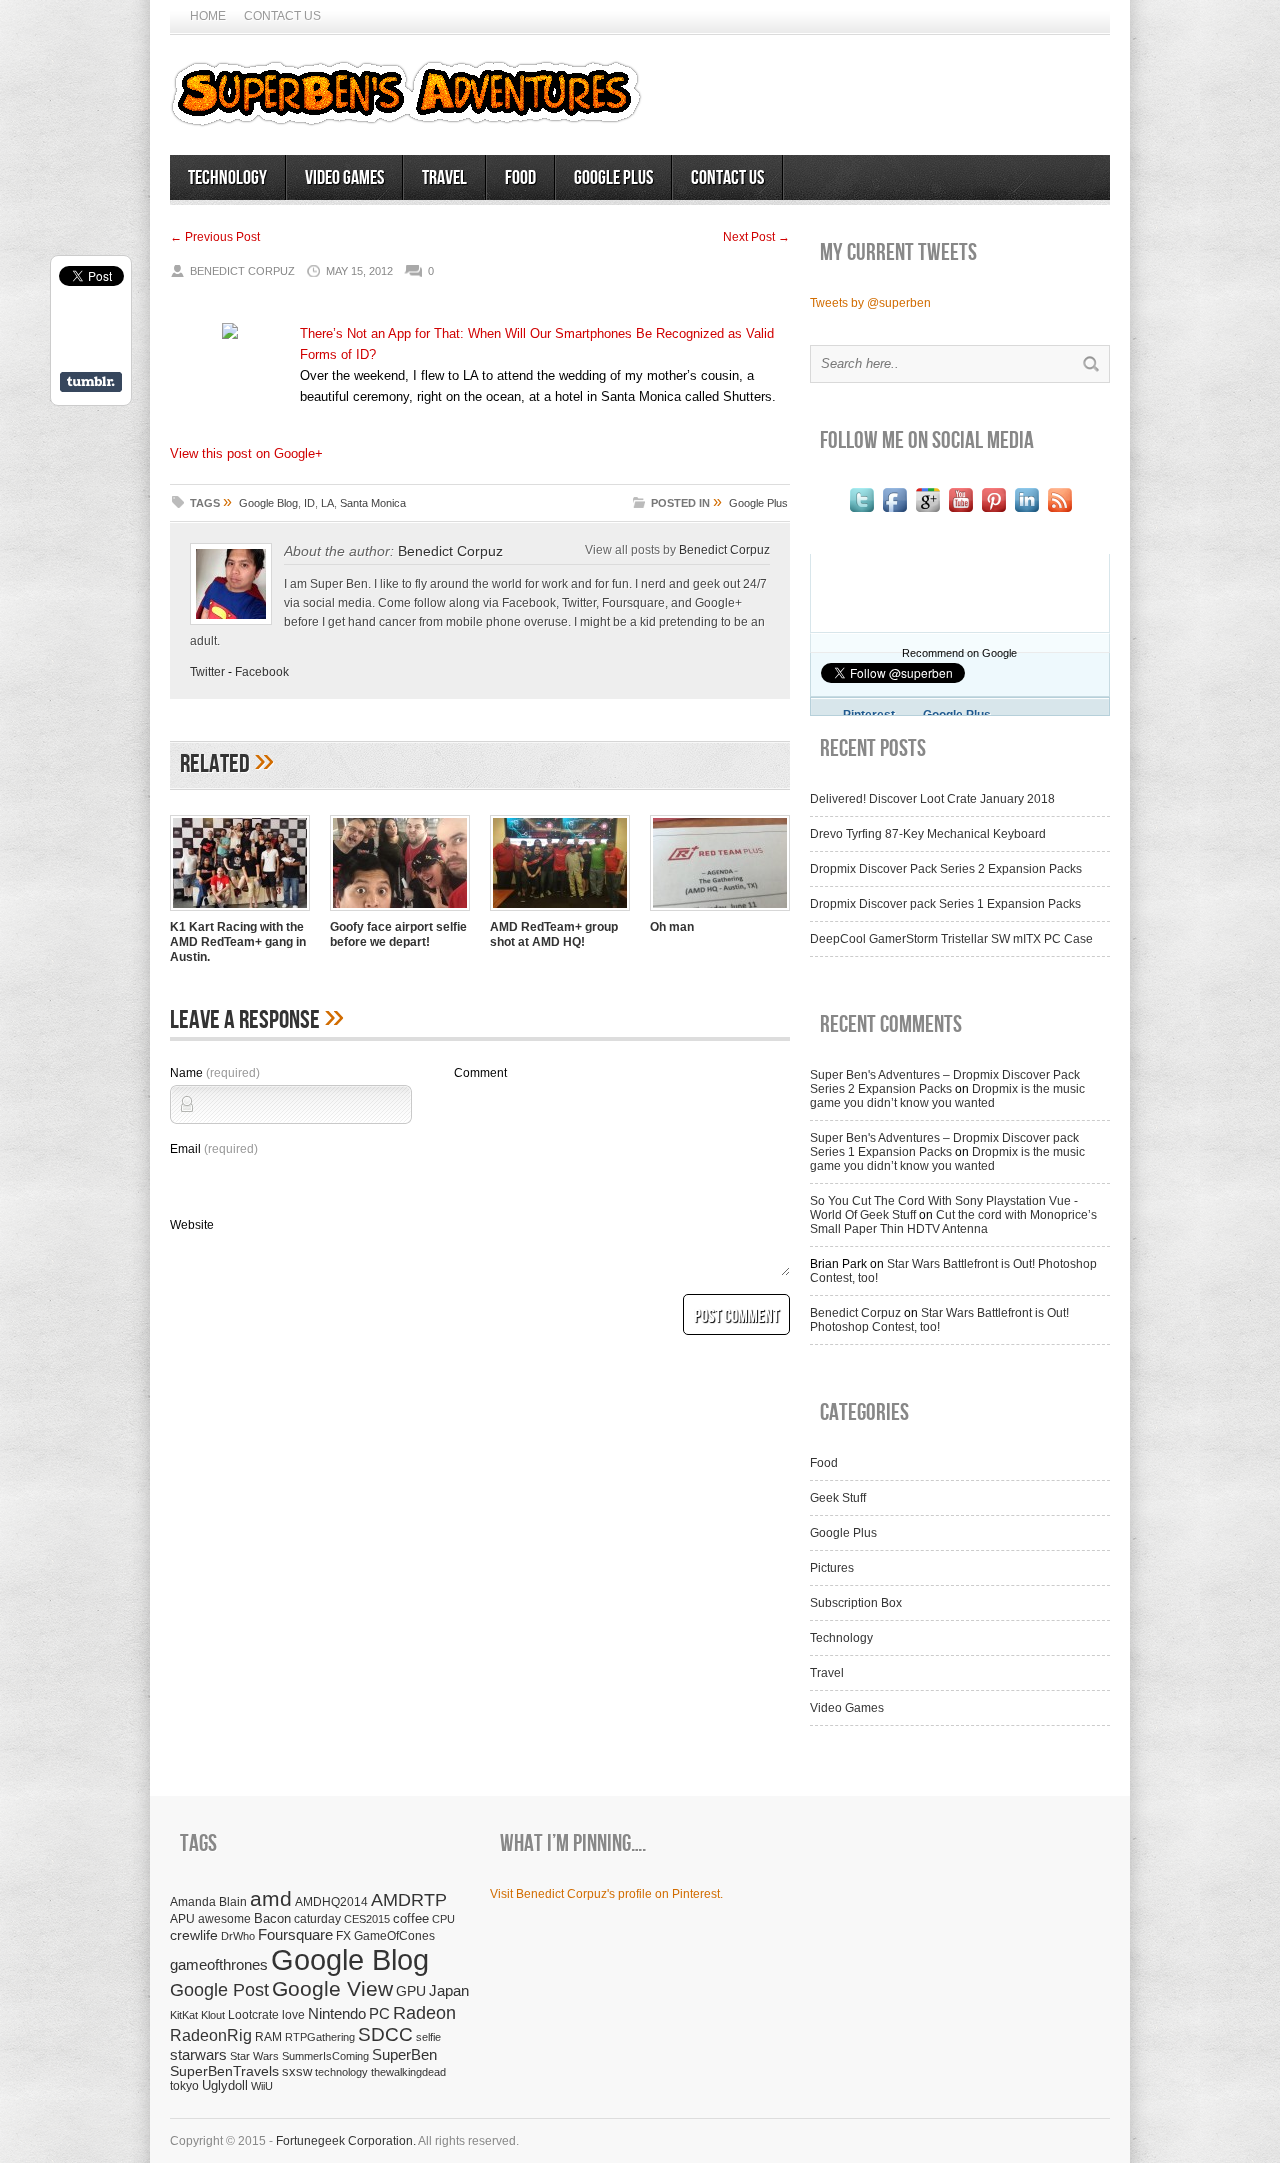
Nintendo (337, 2013)
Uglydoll (225, 2086)
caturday (317, 1918)
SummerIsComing (325, 2056)
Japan (449, 1990)
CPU (443, 1919)
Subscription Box (856, 1603)
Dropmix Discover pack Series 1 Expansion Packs (945, 904)
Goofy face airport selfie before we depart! (398, 934)
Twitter (207, 672)
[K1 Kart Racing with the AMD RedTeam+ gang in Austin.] (240, 913)
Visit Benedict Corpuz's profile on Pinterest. (606, 1894)
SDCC (385, 2034)
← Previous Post (215, 237)
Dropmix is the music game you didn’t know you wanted (947, 1096)
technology (341, 2072)
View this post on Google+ (246, 453)
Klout (213, 2015)
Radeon (424, 2012)
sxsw (297, 2071)
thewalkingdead (408, 2072)
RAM (268, 2036)
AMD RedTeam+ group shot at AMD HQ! (554, 934)
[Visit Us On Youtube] (960, 512)
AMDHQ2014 (331, 1902)
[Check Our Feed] (1059, 512)
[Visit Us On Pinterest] (993, 512)
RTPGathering (320, 2037)
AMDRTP (409, 1899)
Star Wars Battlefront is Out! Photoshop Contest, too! (939, 1320)
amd (271, 1898)
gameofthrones (219, 1965)
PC (379, 2013)
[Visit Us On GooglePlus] (927, 512)
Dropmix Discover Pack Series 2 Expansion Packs (946, 869)
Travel (444, 178)
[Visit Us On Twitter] (861, 512)
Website (192, 1225)
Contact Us (282, 16)
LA (327, 503)
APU (182, 1918)
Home (208, 16)
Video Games (344, 178)
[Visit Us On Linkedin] (1026, 512)
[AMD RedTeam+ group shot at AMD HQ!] (560, 913)
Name (215, 1073)
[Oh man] (720, 913)
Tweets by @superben (870, 303)
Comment (480, 1073)
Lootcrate (253, 2014)
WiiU (262, 2086)
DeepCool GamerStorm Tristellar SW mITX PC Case (951, 939)
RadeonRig (211, 2035)
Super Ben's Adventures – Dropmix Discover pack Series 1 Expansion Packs (944, 1145)
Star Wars (254, 2056)
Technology (227, 178)
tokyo (184, 2085)
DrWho (238, 1936)
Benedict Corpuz (450, 551)
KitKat (184, 2015)
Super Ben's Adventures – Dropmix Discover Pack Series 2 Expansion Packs (945, 1082)
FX (343, 1936)
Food (520, 178)
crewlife (194, 1935)
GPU (411, 1991)
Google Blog (268, 503)
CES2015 (367, 1919)
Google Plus (613, 178)
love (293, 2014)
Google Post (219, 1990)
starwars (198, 2054)
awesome (224, 1918)
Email (214, 1149)
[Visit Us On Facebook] (894, 512)
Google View (332, 1989)
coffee (411, 1918)
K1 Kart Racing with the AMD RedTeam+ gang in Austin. (238, 942)
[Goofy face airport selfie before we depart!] (400, 913)
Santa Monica (373, 503)
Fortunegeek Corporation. (346, 2141)
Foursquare (295, 1934)
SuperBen (404, 2054)
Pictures (832, 1568)
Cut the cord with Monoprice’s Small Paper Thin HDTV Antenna (953, 1222)
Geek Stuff (838, 1498)
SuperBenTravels (224, 2071)
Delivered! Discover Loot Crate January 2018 (932, 799)
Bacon (272, 1918)
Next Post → (756, 237)
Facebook (262, 672)
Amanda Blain (208, 1901)
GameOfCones (394, 1935)
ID (309, 503)
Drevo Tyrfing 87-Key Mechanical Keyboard (928, 834)
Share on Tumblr (91, 382)
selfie (428, 2037)
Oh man (672, 927)
